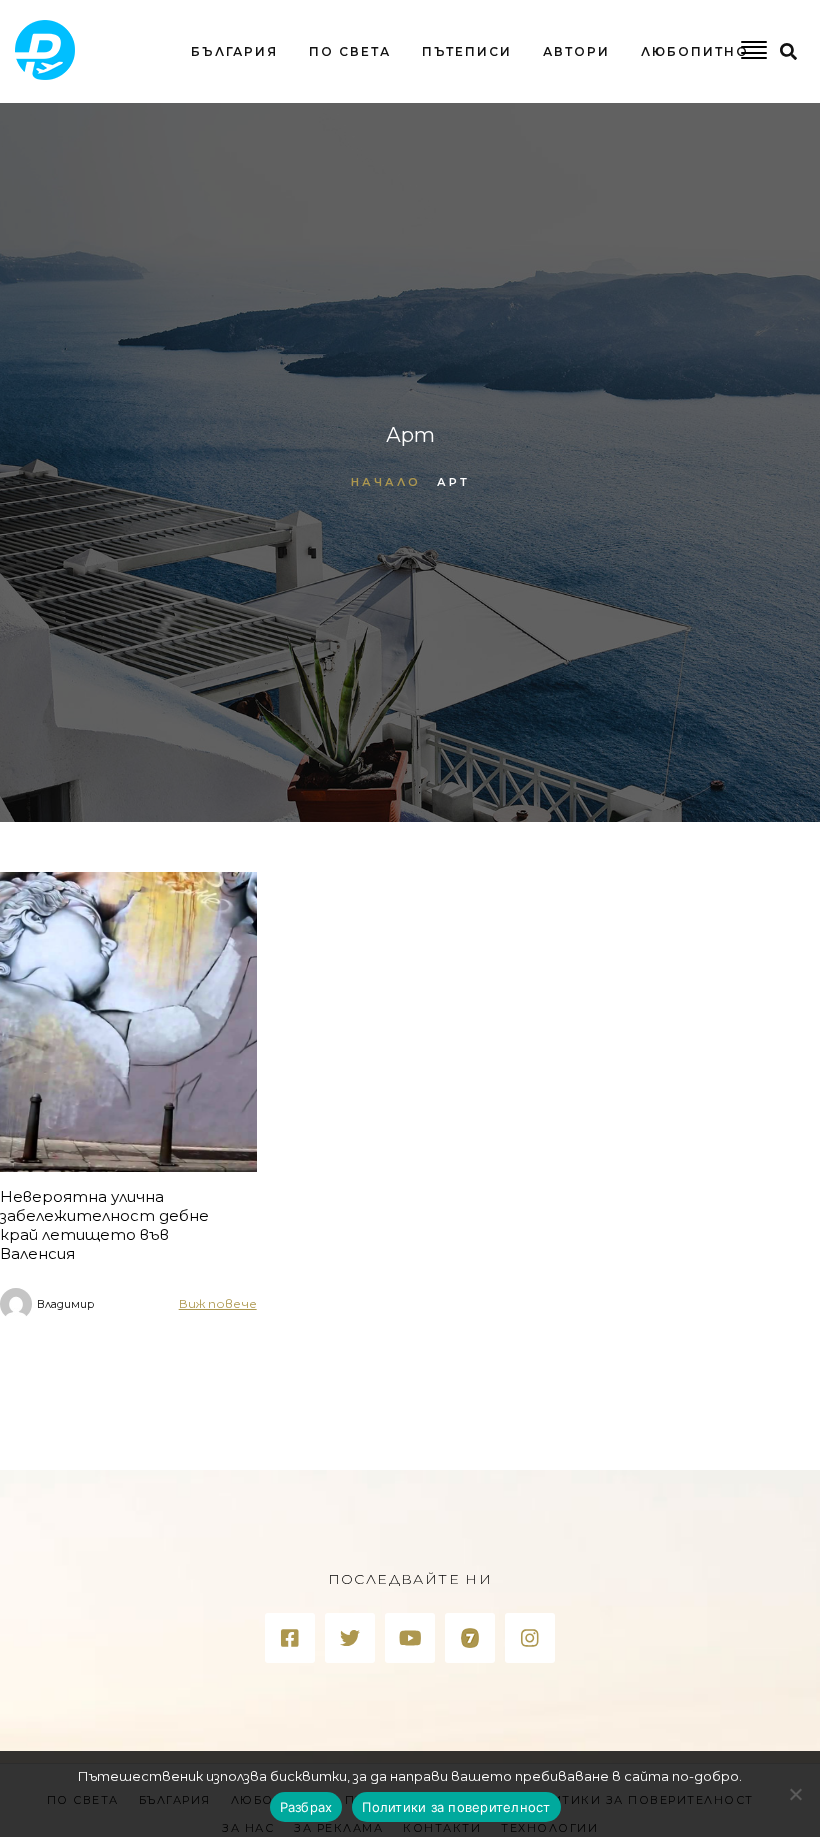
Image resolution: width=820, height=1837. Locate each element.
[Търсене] (506, 133)
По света (350, 51)
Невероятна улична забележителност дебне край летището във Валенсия (104, 1225)
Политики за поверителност (456, 1807)
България (234, 51)
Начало (386, 482)
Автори (576, 51)
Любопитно (695, 51)
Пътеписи (467, 51)
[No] (795, 1794)
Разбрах (306, 1807)
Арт (453, 482)
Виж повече (218, 1303)
